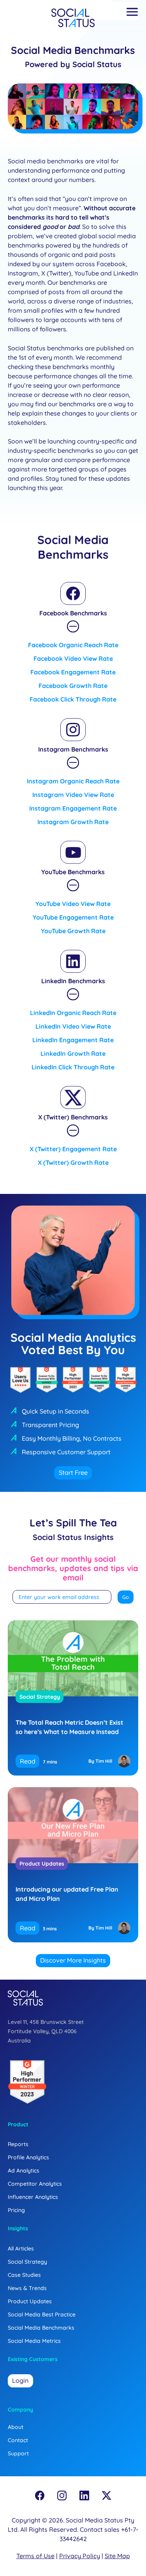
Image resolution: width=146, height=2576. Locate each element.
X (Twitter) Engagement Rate (73, 1149)
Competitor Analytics (35, 2184)
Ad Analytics (24, 2171)
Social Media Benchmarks (41, 2328)
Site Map (117, 2556)
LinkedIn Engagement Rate (73, 1040)
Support (18, 2453)
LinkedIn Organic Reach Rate (73, 1013)
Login (20, 2380)
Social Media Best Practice (42, 2314)
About (16, 2427)
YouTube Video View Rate (73, 904)
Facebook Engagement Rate (73, 672)
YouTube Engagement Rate (73, 917)
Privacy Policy (80, 2556)
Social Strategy (40, 1697)
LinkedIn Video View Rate (73, 1026)
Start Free (73, 1472)
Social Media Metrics (34, 2341)
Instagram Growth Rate (73, 822)
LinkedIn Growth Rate (73, 1053)
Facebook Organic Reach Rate (73, 645)
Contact (18, 2440)
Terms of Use (35, 2556)
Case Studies (24, 2275)
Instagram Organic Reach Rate (73, 781)
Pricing (16, 2210)
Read (28, 1761)
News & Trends (27, 2288)
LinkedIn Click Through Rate (73, 1067)
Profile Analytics (28, 2157)
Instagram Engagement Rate (73, 808)
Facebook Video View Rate (73, 658)
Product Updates (42, 1864)
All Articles (21, 2249)
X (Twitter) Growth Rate (73, 1162)
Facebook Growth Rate (73, 686)
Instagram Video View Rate (73, 795)
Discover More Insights (73, 1960)
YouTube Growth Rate (73, 931)
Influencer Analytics (33, 2197)
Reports (18, 2144)
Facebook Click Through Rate (73, 699)
